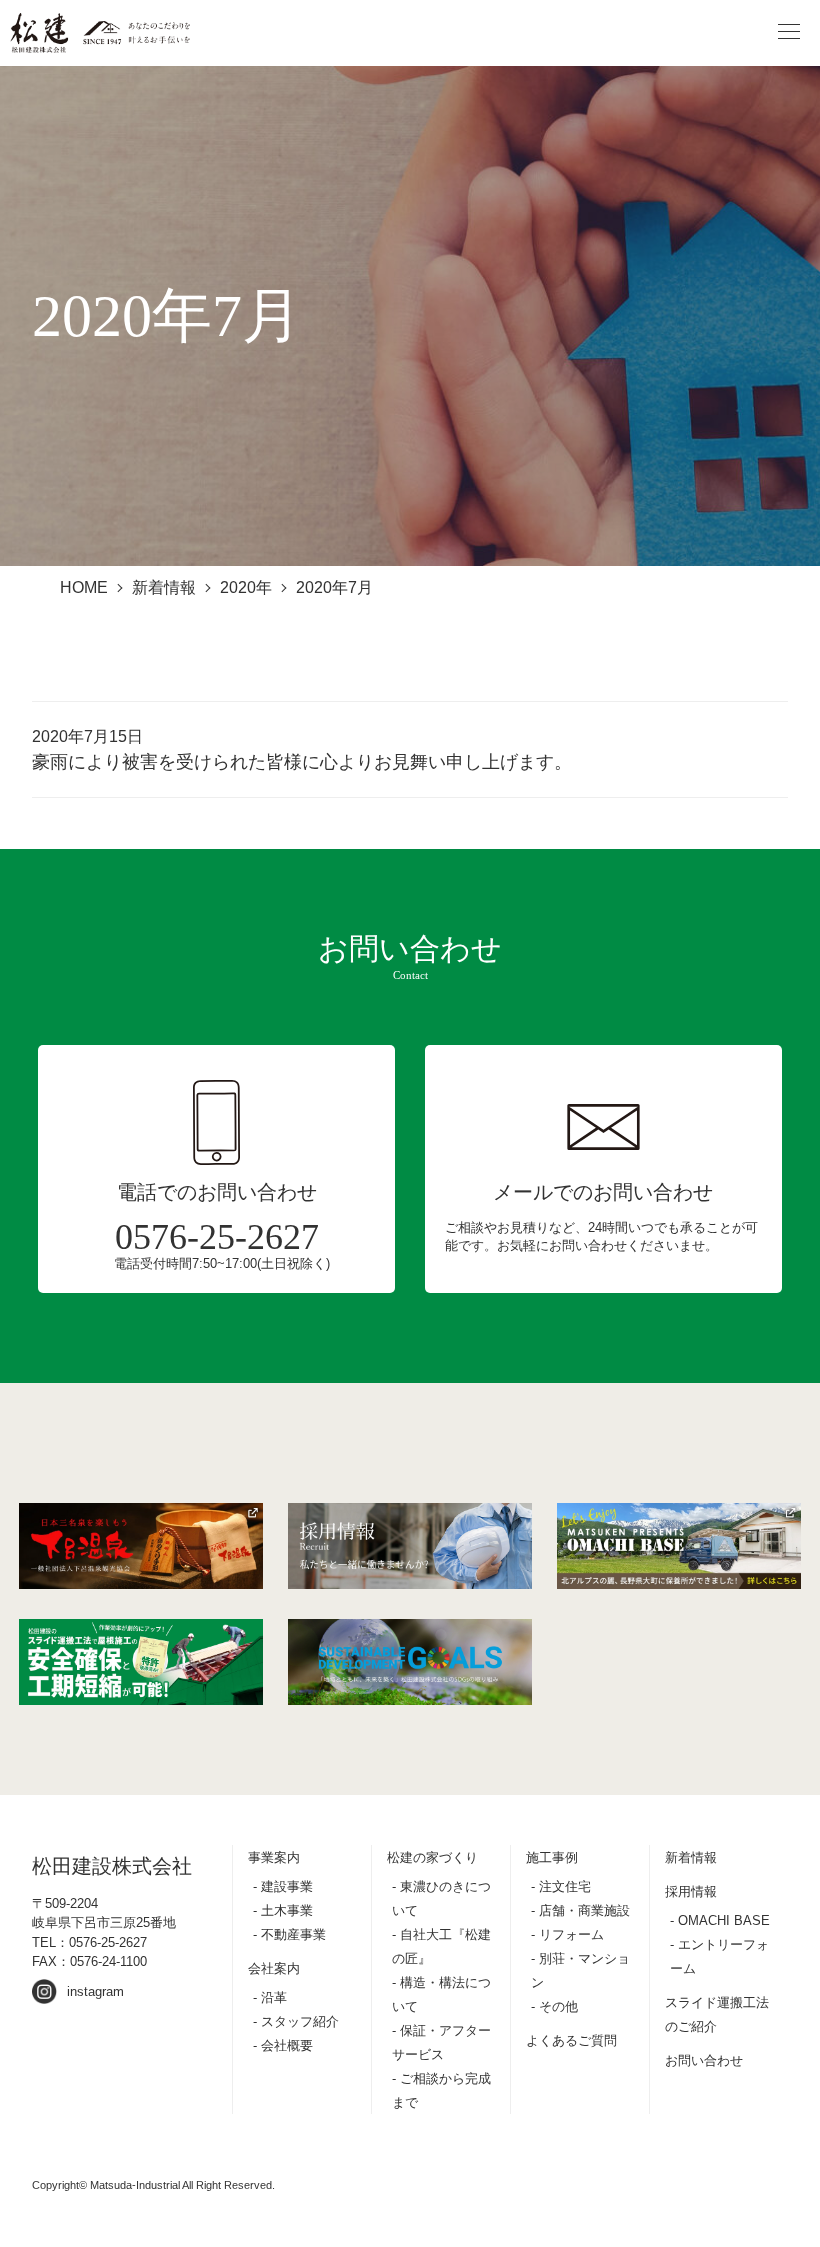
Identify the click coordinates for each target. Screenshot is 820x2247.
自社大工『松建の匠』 (441, 1946)
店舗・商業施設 (584, 1910)
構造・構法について (441, 1994)
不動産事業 (293, 1934)
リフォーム (571, 1934)
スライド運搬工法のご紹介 (717, 2014)
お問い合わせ (704, 2060)
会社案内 (274, 1968)
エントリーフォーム (719, 1956)
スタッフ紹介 (300, 2021)
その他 (558, 2006)
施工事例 (552, 1857)
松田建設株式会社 (112, 1866)
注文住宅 (565, 1886)
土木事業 (287, 1910)
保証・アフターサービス (441, 2042)
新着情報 (691, 1857)
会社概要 (287, 2045)
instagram (95, 1991)
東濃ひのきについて (441, 1898)
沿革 (274, 1997)
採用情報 (691, 1891)
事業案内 (274, 1857)
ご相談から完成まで (441, 2090)
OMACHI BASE (724, 1920)
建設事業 (287, 1886)
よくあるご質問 (571, 2040)
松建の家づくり (432, 1857)
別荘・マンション (580, 1970)
